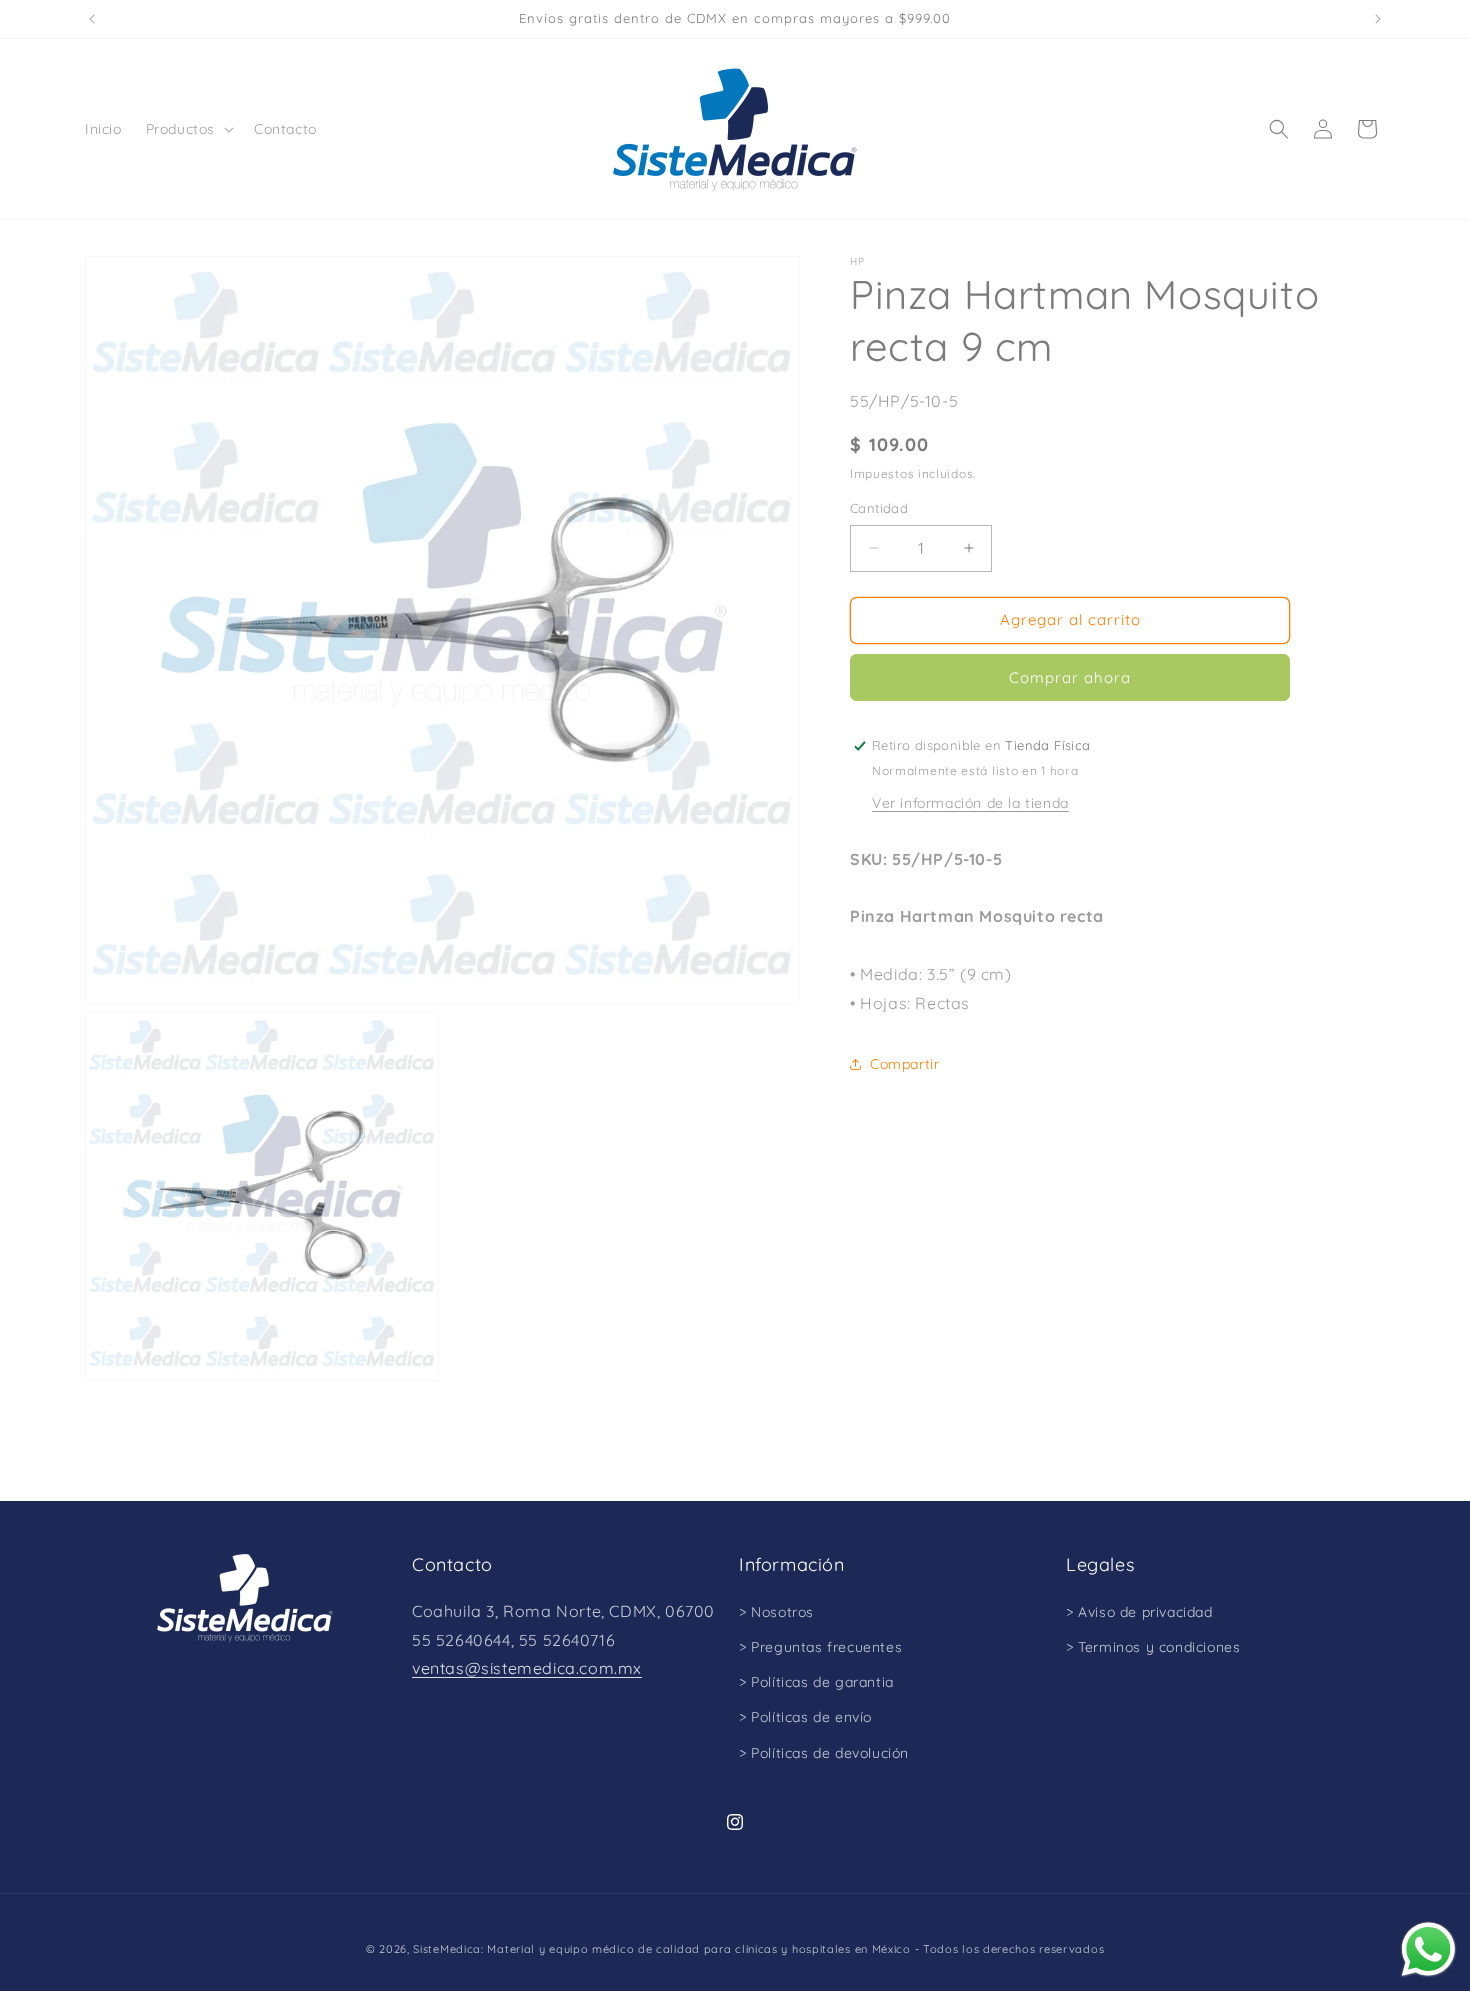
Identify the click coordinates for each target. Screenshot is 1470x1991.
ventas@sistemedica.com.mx (527, 1668)
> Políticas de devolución (824, 1753)
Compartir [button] (904, 1064)
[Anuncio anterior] (92, 19)
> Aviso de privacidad (1139, 1612)
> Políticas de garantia (816, 1682)
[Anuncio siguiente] (1378, 19)
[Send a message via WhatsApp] (1428, 1949)
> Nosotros (776, 1612)
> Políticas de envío (805, 1717)
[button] (188, 129)
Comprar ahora (1070, 677)
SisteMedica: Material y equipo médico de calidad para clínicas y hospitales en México (662, 1949)
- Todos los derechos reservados (1010, 1949)
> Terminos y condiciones (1153, 1647)
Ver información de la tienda (970, 803)
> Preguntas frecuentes (820, 1647)
